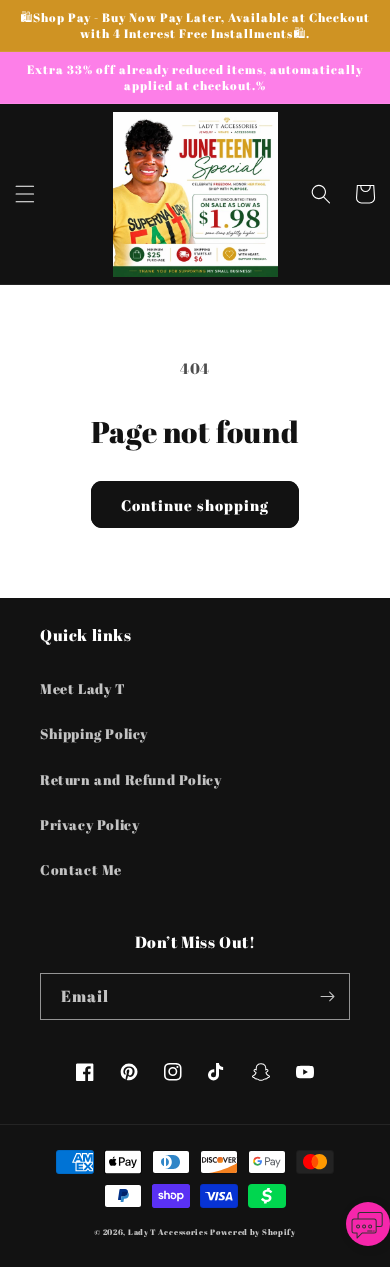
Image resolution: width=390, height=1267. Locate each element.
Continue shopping (195, 505)
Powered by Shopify (253, 1231)
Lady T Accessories (168, 1231)
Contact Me (81, 869)
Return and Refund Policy (130, 779)
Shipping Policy (94, 733)
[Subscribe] (327, 996)
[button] (25, 194)
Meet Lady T (83, 688)
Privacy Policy (89, 824)
